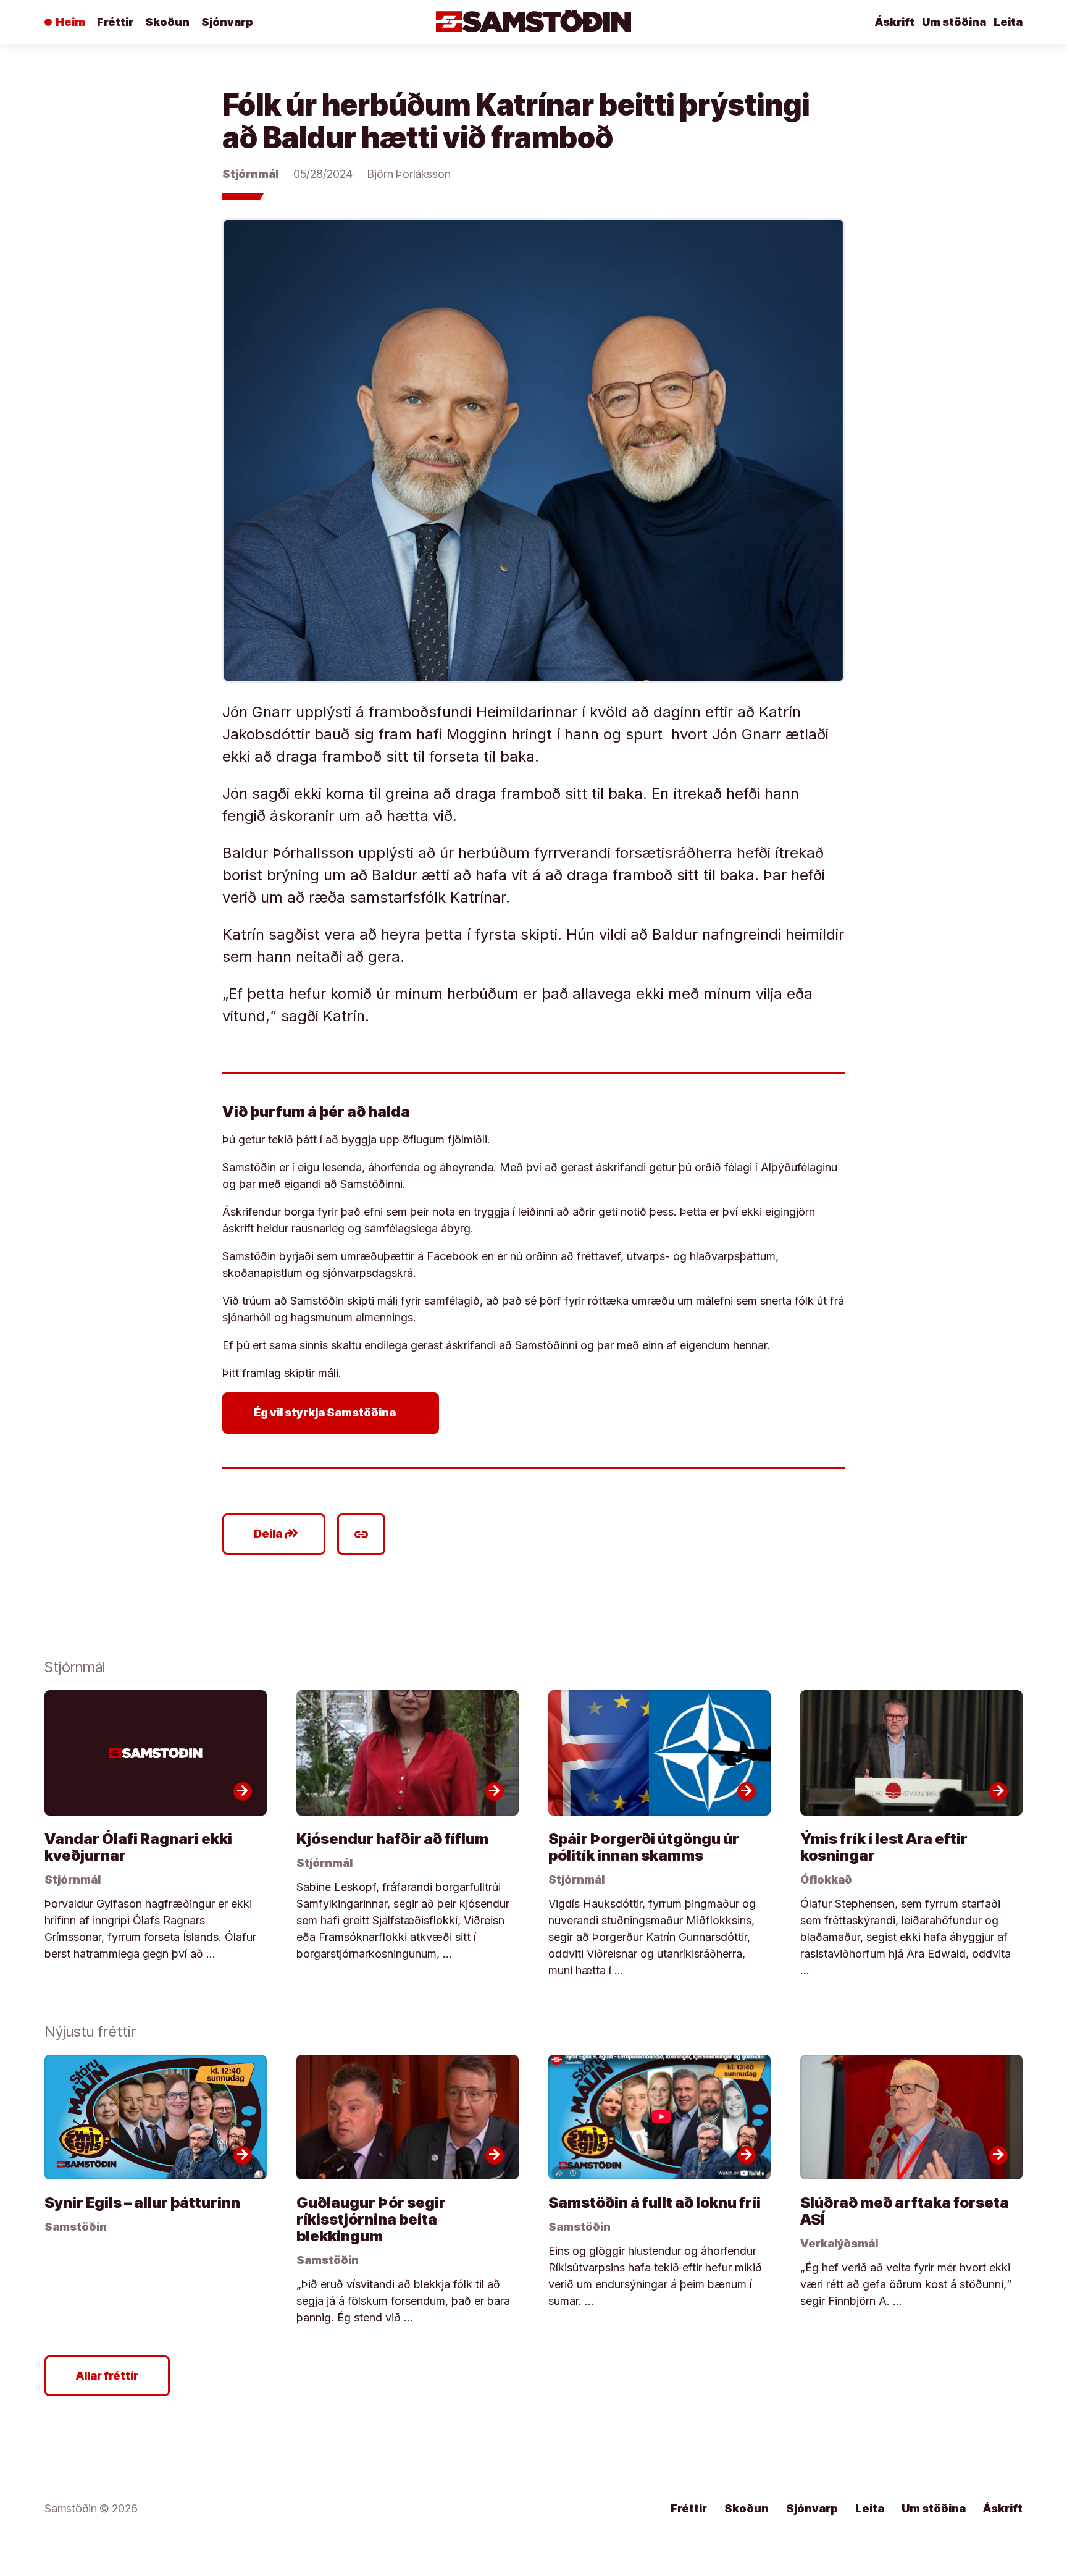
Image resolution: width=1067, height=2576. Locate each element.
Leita (1008, 22)
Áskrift (895, 22)
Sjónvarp (227, 22)
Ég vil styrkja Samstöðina (333, 1413)
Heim (70, 22)
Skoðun (167, 22)
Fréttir (115, 22)
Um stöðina (954, 22)
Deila (276, 1534)
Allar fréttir (107, 2376)
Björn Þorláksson (409, 174)
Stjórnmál (250, 174)
